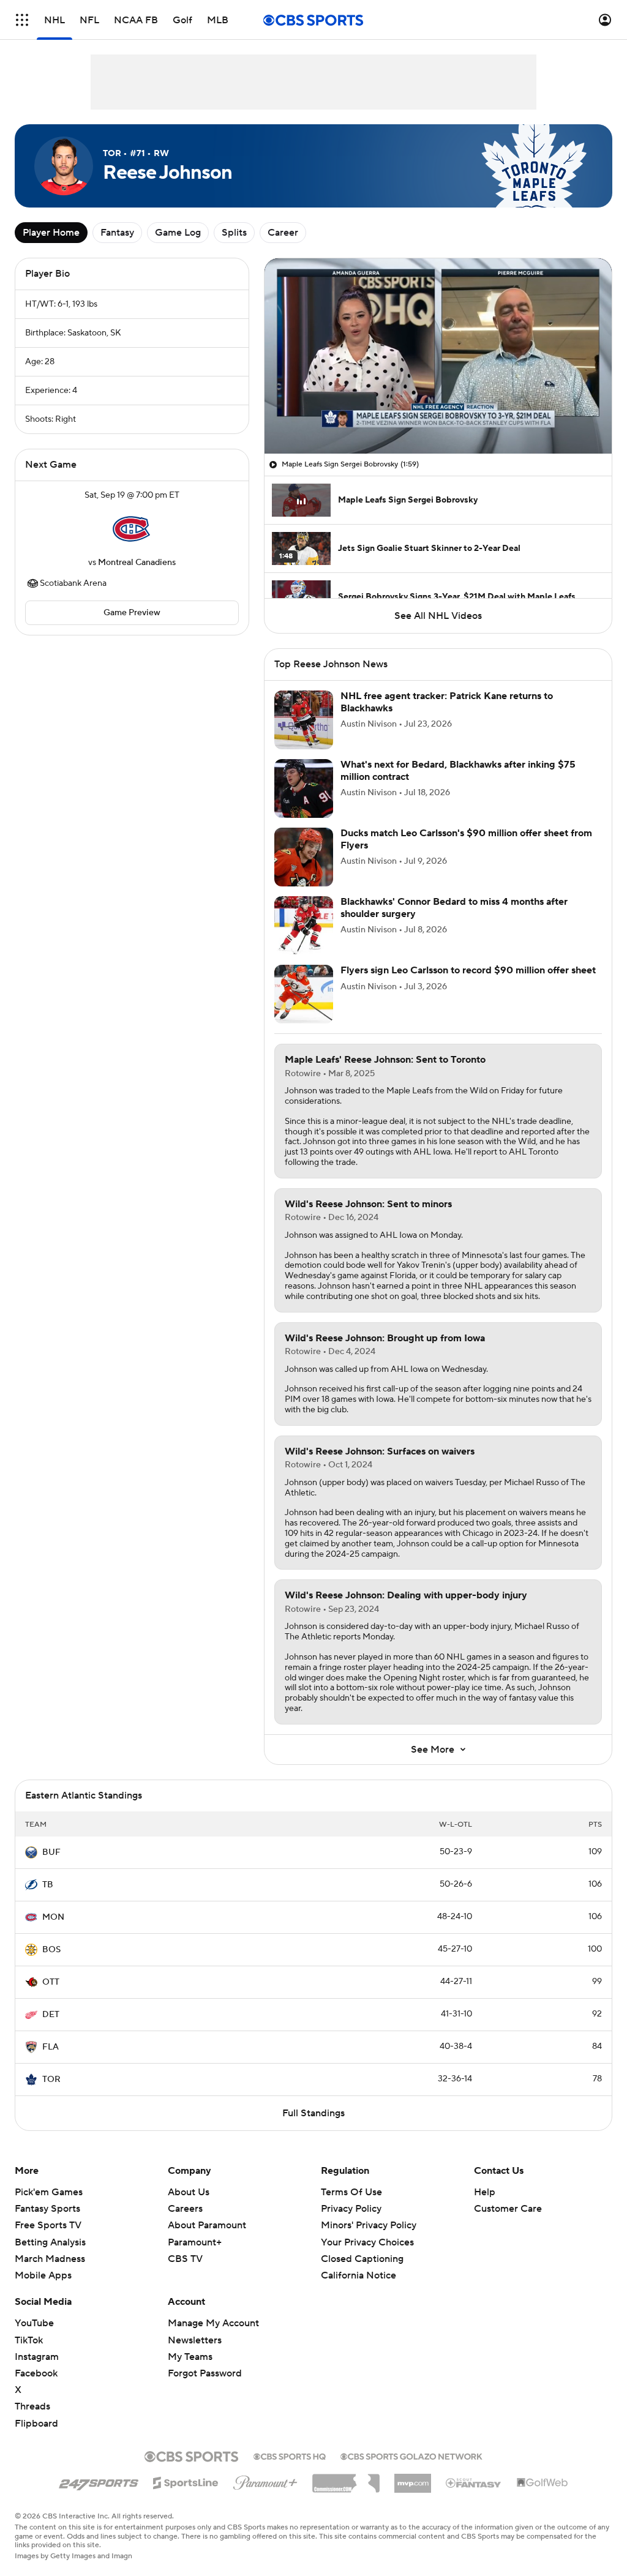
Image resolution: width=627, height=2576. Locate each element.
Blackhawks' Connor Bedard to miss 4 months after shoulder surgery (454, 908)
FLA (51, 2047)
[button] (22, 20)
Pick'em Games (49, 2192)
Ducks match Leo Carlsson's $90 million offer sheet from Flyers (466, 839)
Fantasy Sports (47, 2209)
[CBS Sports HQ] (290, 2455)
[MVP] (413, 2479)
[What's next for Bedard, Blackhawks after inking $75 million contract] (304, 788)
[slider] (438, 418)
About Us (189, 2192)
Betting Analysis (50, 2242)
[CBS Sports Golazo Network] (411, 2455)
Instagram (37, 2357)
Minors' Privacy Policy (369, 2225)
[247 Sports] (99, 2481)
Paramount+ (195, 2242)
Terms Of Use (351, 2192)
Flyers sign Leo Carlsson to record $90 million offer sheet (468, 970)
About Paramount (207, 2225)
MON (53, 1917)
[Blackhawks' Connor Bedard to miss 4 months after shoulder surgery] (304, 926)
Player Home (51, 233)
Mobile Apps (43, 2275)
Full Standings (313, 2113)
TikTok (29, 2340)
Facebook (36, 2373)
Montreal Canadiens (137, 563)
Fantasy (117, 233)
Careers (185, 2209)
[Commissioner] (346, 2479)
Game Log (178, 233)
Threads (32, 2406)
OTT (51, 1982)
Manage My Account (213, 2323)
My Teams (190, 2357)
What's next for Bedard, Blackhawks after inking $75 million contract (458, 770)
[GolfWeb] (543, 2483)
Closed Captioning (362, 2247)
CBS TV (185, 2259)
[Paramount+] (265, 2481)
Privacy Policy (351, 2209)
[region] (438, 356)
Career (283, 233)
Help (485, 2192)
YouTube (34, 2323)
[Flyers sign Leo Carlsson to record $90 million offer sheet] (304, 994)
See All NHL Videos (438, 616)
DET (51, 2015)
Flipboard (36, 2424)
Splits (234, 233)
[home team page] (132, 529)
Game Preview (132, 613)
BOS (51, 1950)
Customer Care (508, 2209)
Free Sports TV (48, 2225)
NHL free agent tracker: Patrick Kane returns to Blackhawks (447, 702)
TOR (51, 2080)
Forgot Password (205, 2373)
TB (48, 1885)
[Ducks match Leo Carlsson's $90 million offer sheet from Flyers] (304, 857)
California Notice (359, 2264)
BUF (51, 1852)
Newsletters (195, 2340)
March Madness (50, 2259)
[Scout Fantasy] (474, 2482)
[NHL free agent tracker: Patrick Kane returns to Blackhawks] (304, 720)
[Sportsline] (186, 2481)
